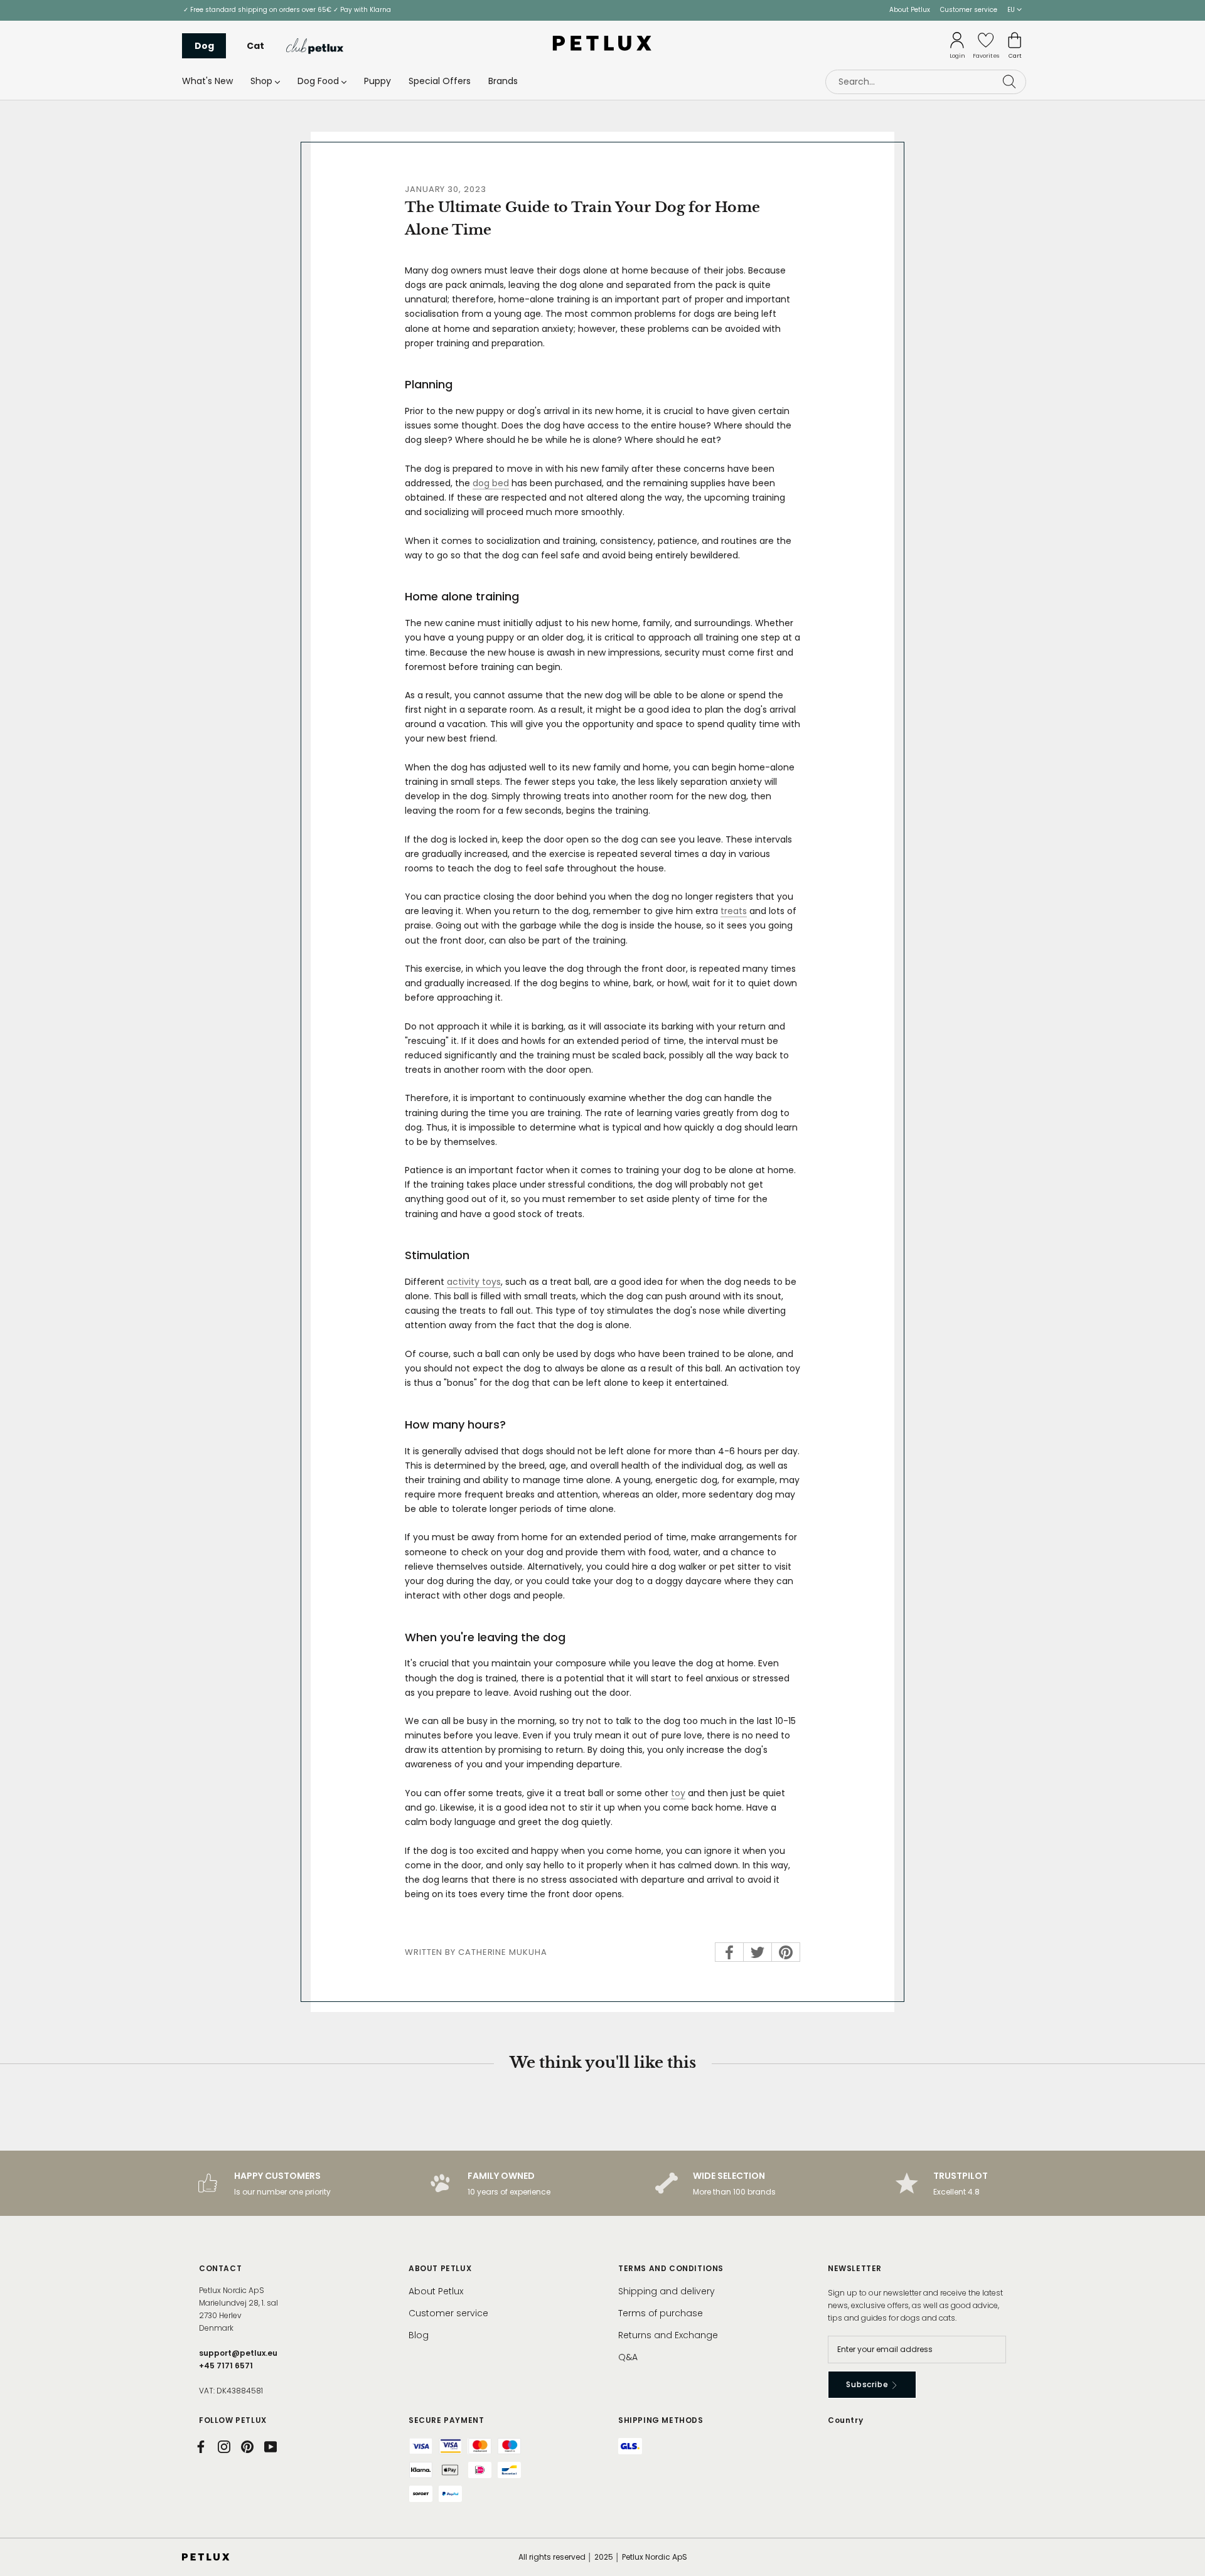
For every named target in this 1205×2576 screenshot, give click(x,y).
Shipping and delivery (667, 2291)
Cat (255, 46)
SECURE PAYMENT (446, 2420)
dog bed (491, 483)
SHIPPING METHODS (661, 2420)
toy (678, 1793)
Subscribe (868, 2384)
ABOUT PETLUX (440, 2268)
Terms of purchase (661, 2313)
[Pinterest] (247, 2447)
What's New (207, 81)
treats (734, 911)
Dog (204, 46)
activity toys (474, 1282)
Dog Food (318, 81)
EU (1012, 10)
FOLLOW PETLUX (233, 2420)
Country (845, 2420)
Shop (261, 81)
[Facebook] (201, 2447)
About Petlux (910, 10)
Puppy (378, 81)
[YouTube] (270, 2447)
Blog (419, 2335)
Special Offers (440, 81)
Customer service (969, 10)
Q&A (628, 2357)
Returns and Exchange (668, 2335)
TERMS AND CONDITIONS (671, 2268)
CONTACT (220, 2268)
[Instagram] (224, 2447)
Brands (503, 81)
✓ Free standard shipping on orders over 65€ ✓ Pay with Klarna (287, 10)
